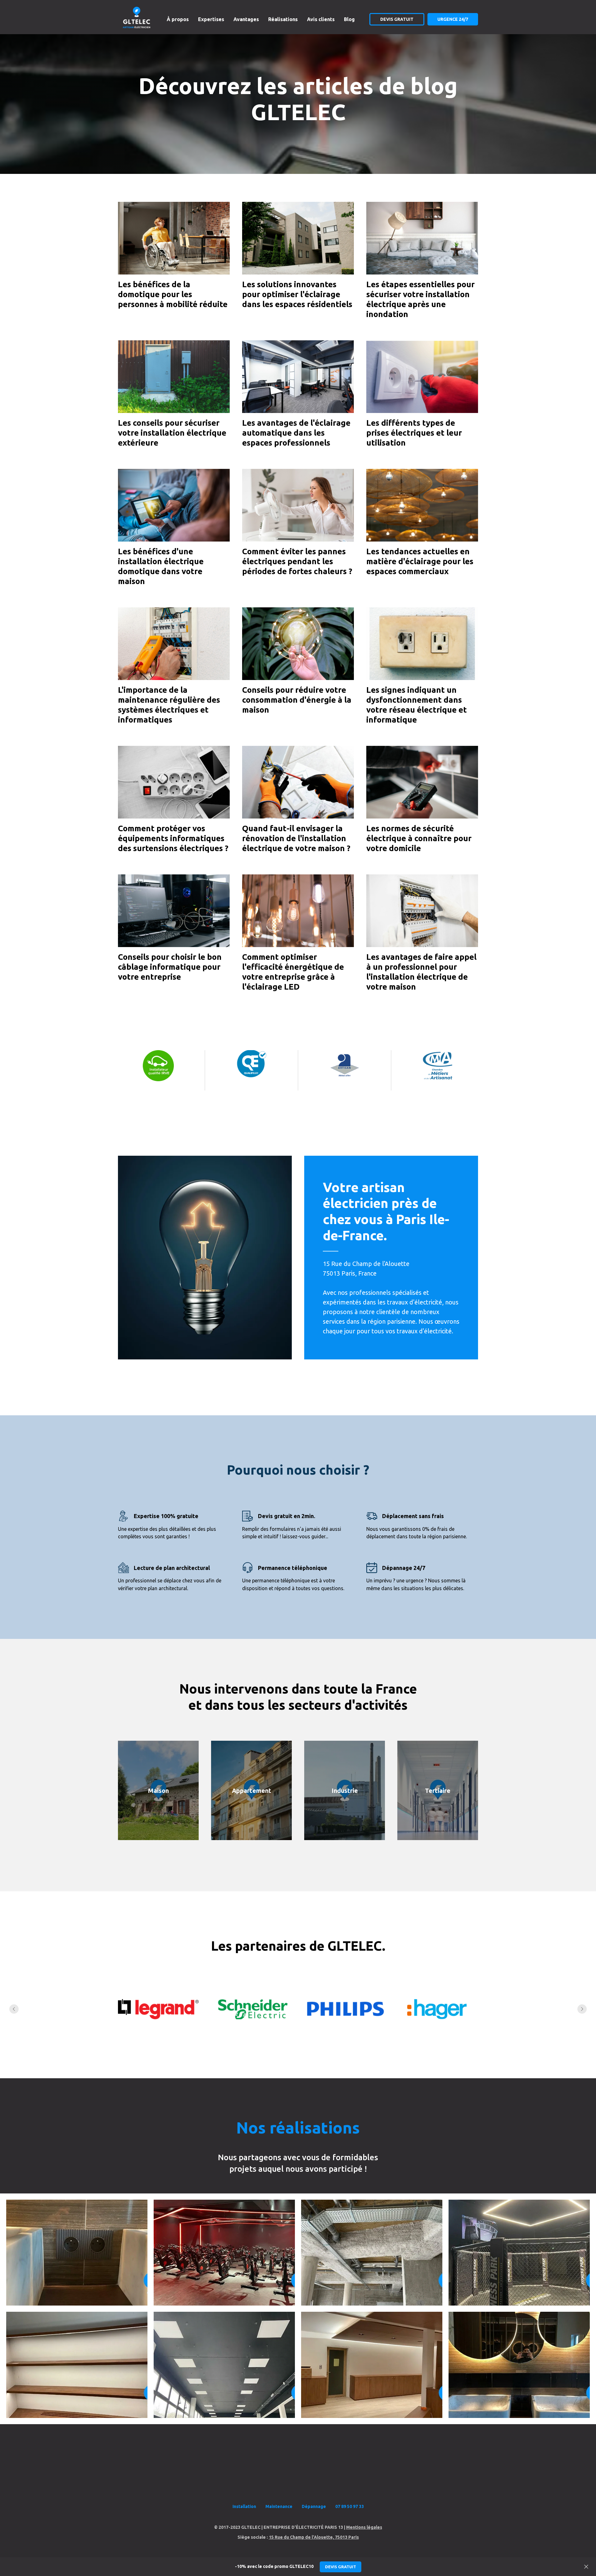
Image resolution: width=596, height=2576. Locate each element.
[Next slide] (582, 2009)
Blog (349, 19)
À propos (178, 19)
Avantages (246, 19)
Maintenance (279, 2506)
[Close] (586, 2567)
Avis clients (321, 19)
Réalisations (283, 19)
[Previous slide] (14, 2009)
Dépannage (314, 2506)
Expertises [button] (211, 19)
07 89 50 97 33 (350, 2506)
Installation (244, 2506)
